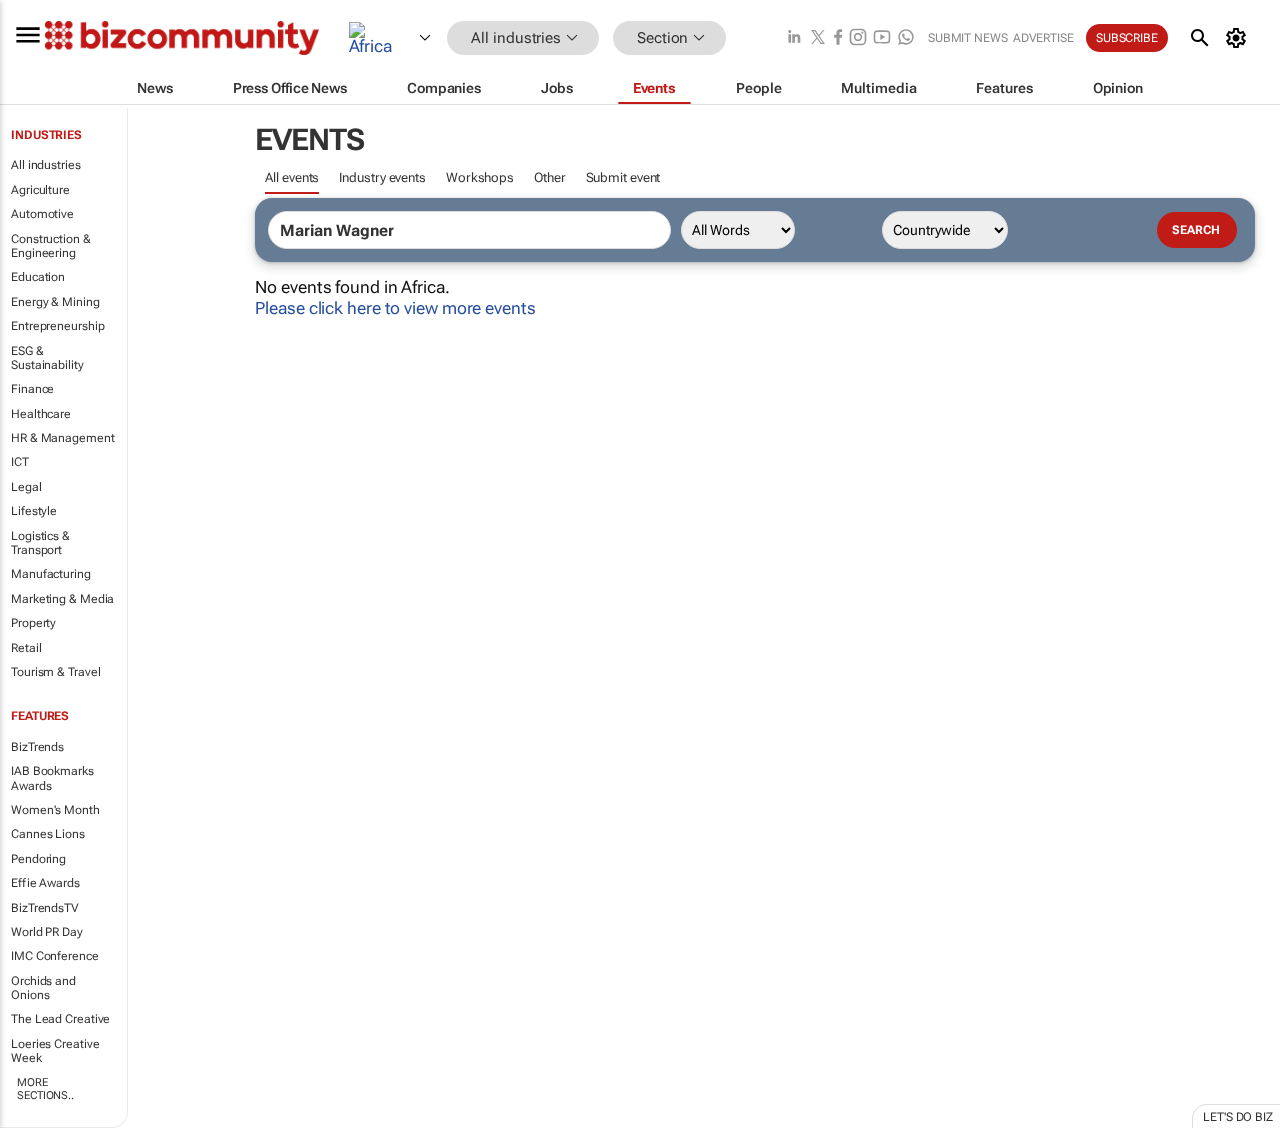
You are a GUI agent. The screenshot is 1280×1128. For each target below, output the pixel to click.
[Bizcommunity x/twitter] (818, 38)
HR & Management (63, 438)
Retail (26, 648)
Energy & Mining (55, 302)
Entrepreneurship (57, 326)
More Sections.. (45, 1089)
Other (550, 177)
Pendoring (38, 859)
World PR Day (47, 932)
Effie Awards (45, 883)
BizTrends (37, 747)
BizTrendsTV (45, 908)
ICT (20, 462)
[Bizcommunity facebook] (838, 38)
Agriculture (40, 190)
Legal (26, 487)
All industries (46, 165)
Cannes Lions (48, 834)
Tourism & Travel (55, 672)
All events (292, 177)
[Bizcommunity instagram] (858, 38)
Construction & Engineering (51, 246)
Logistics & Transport (40, 543)
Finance (32, 389)
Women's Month (55, 810)
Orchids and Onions (43, 988)
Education (38, 277)
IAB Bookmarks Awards (52, 778)
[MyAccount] (1239, 38)
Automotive (42, 214)
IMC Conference (55, 956)
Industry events (382, 177)
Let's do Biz (1238, 1117)
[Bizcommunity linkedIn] (794, 38)
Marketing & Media (62, 599)
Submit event (623, 177)
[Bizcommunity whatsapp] (906, 38)
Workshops (480, 177)
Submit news (968, 38)
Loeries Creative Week (55, 1051)
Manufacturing (51, 574)
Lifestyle (34, 511)
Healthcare (41, 414)
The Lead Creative (60, 1019)
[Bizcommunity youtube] (882, 38)
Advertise (1043, 38)
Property (33, 623)
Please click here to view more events (395, 308)
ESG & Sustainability (47, 358)
